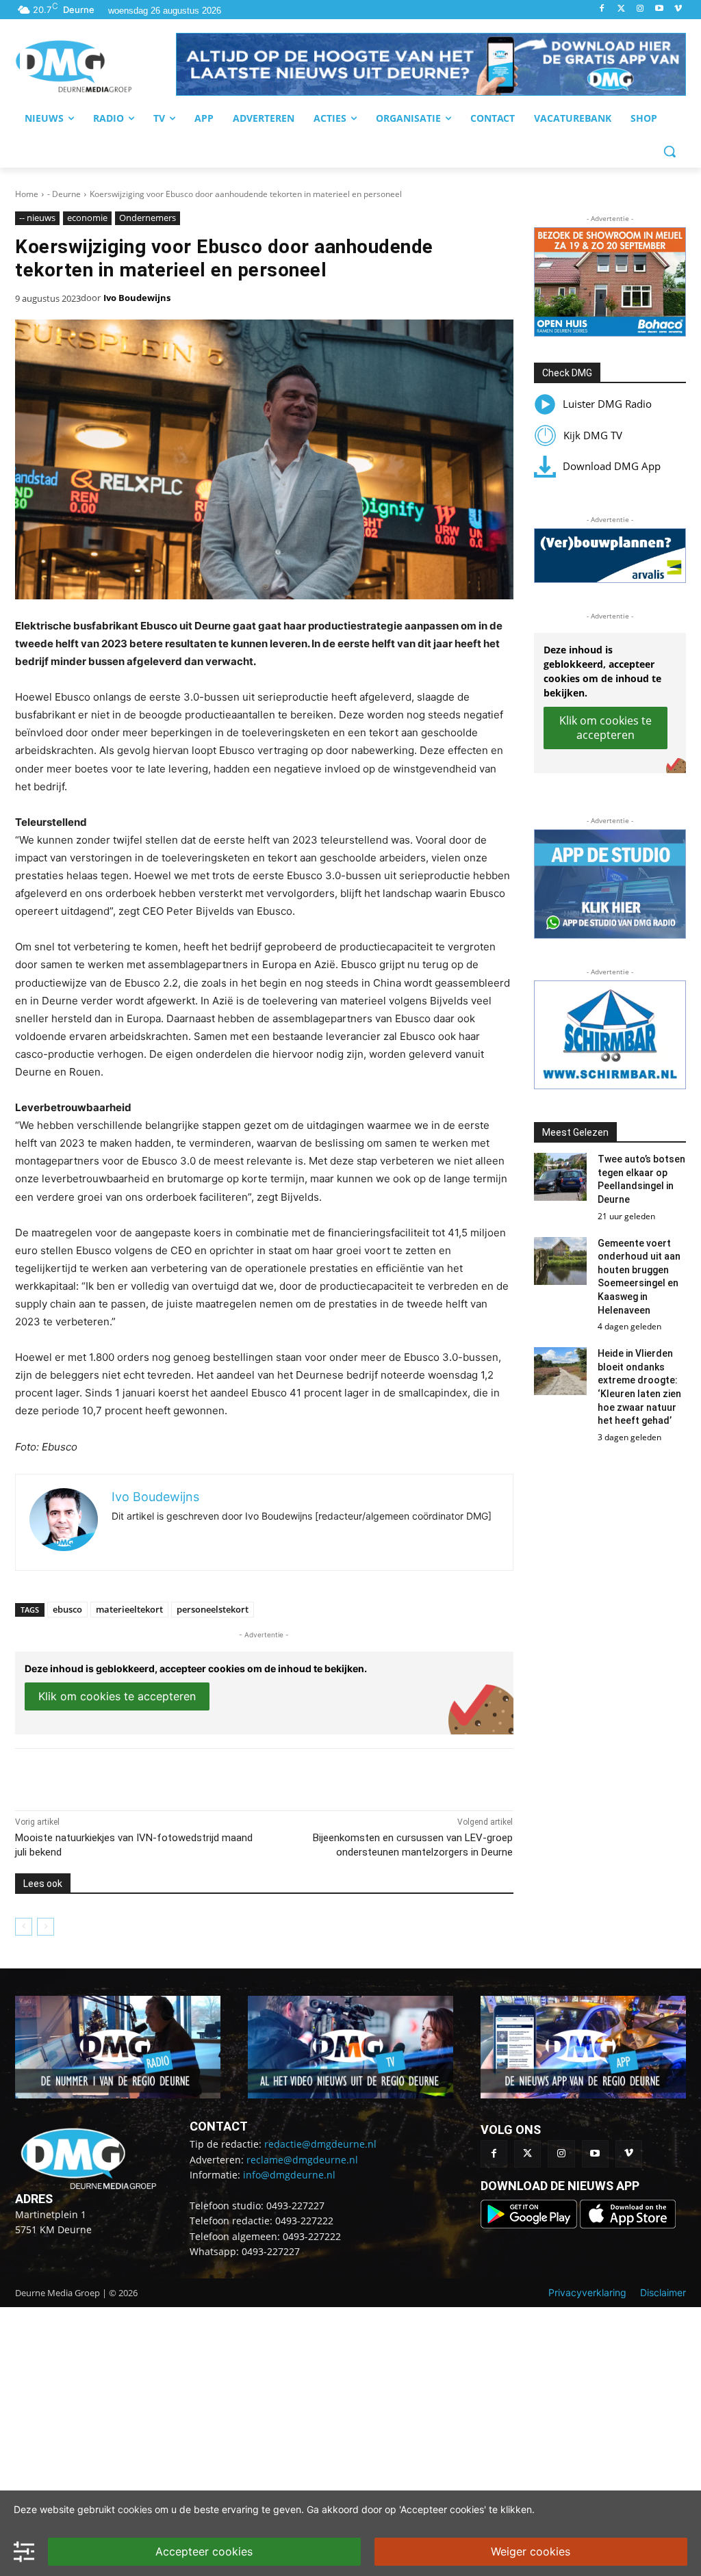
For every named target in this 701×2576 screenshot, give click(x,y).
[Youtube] (659, 9)
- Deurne (64, 194)
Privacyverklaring (587, 2292)
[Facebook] (602, 9)
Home (27, 194)
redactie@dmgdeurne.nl (320, 2144)
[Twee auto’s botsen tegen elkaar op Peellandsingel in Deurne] (561, 1177)
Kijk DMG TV (593, 435)
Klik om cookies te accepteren (117, 1696)
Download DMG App (612, 466)
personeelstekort (213, 1609)
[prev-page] (24, 1927)
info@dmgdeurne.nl (289, 2175)
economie (87, 218)
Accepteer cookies (204, 2551)
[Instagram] (640, 9)
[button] (431, 64)
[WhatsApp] (173, 1776)
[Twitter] (621, 9)
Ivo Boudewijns (137, 298)
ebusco (67, 1609)
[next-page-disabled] (46, 1927)
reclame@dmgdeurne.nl (302, 2160)
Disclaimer (663, 2292)
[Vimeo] (678, 9)
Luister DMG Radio (607, 404)
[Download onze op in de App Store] (628, 2225)
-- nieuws (37, 218)
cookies (135, 2509)
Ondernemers (148, 218)
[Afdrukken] (204, 1776)
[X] (141, 1776)
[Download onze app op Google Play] (530, 2225)
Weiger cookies (531, 2551)
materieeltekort (129, 1609)
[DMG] (95, 66)
